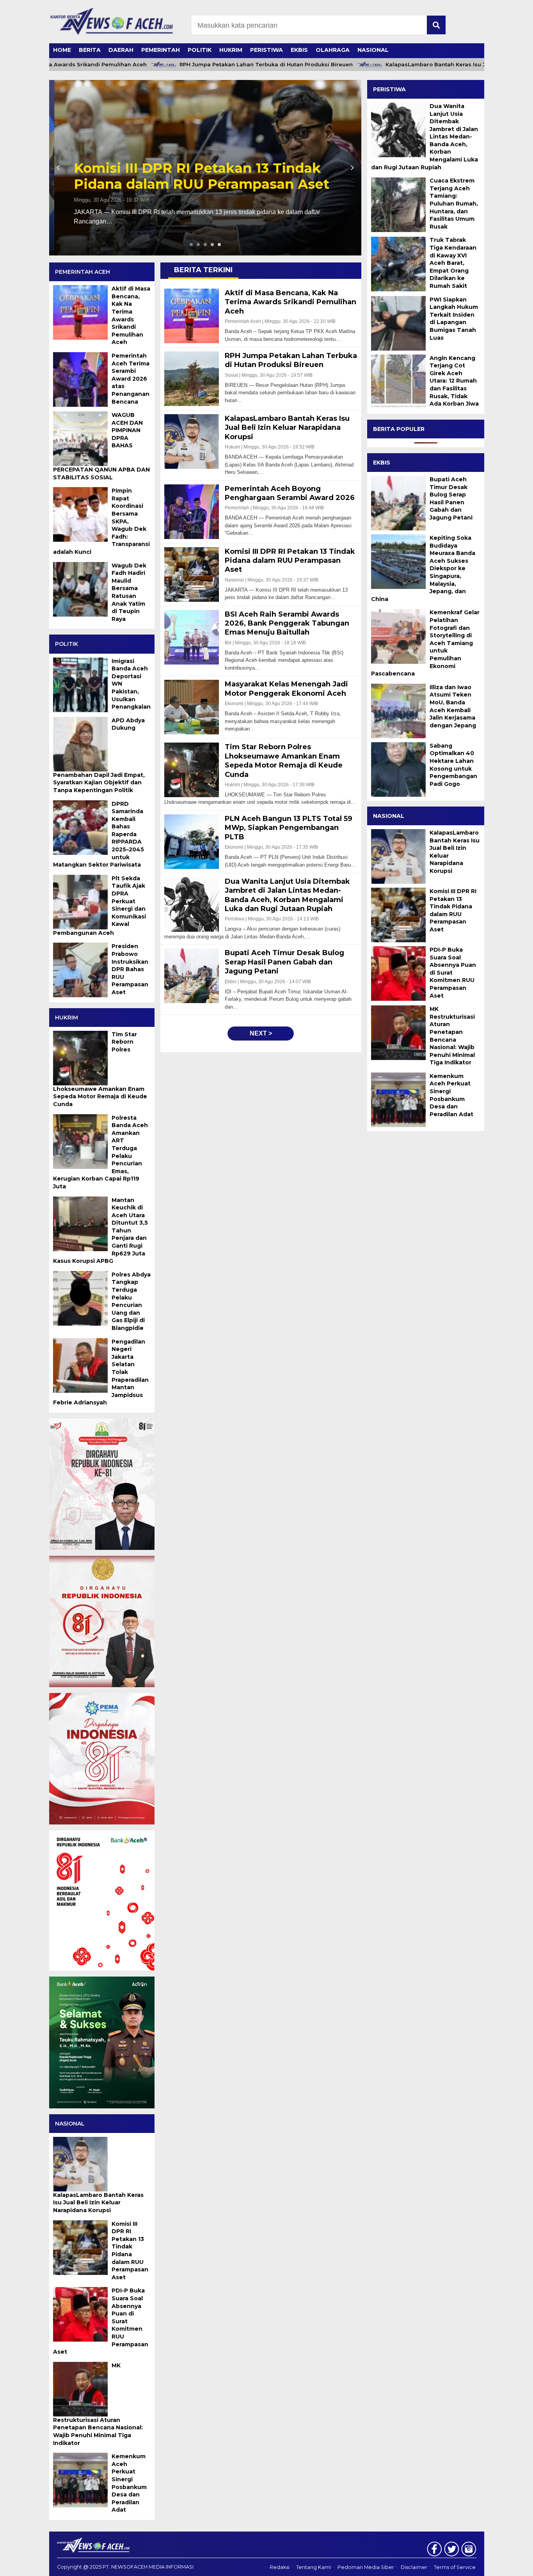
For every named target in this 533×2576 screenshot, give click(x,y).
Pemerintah (161, 50)
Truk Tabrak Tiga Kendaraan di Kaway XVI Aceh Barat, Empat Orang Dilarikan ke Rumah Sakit (453, 263)
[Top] (509, 2565)
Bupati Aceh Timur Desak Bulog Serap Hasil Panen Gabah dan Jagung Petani (451, 498)
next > (261, 1033)
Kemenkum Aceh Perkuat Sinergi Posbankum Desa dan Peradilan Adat (451, 1095)
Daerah (121, 50)
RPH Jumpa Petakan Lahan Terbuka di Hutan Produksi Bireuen (205, 65)
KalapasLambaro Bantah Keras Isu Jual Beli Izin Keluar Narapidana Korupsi (428, 65)
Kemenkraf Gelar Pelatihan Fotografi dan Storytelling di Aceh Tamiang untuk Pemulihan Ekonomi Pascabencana (425, 643)
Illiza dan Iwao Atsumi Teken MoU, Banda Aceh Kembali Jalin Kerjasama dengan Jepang (453, 706)
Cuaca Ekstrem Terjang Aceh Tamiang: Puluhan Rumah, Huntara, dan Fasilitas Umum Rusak (454, 204)
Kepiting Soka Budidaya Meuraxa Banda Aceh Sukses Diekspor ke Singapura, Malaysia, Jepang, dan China (423, 568)
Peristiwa (266, 50)
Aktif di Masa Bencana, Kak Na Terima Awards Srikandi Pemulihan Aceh (202, 176)
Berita (90, 50)
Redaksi (280, 2567)
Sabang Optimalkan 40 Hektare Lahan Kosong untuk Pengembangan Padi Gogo (453, 765)
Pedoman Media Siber (366, 2567)
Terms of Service (455, 2567)
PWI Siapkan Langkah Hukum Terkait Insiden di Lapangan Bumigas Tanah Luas (454, 319)
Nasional (373, 50)
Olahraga (333, 50)
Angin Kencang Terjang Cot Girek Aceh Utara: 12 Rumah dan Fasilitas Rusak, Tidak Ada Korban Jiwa (454, 381)
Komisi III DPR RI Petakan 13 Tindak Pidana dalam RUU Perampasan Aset (453, 910)
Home (62, 50)
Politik (200, 50)
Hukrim (231, 50)
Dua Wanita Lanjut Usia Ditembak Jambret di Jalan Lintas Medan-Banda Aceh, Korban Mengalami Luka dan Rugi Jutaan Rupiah (425, 137)
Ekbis (299, 50)
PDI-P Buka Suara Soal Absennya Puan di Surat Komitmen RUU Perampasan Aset (453, 973)
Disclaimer (414, 2567)
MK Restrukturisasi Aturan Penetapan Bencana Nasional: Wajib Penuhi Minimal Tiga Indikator (452, 1036)
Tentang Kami (314, 2567)
